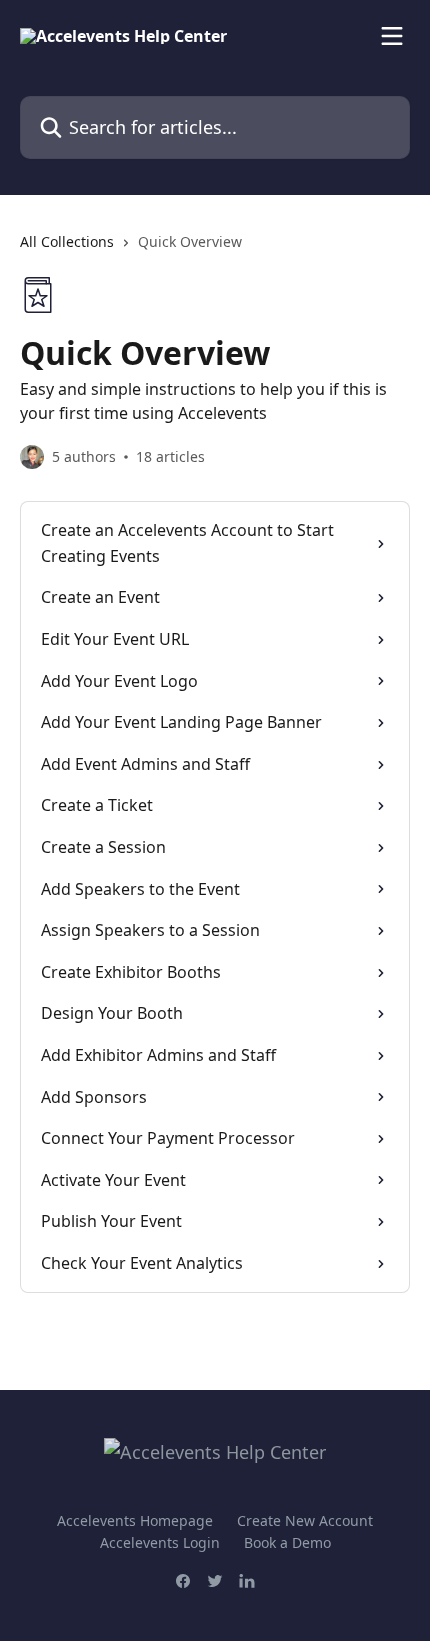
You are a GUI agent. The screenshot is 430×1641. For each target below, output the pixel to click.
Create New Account (305, 1520)
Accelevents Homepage (135, 1520)
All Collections (67, 241)
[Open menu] (392, 36)
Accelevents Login (160, 1542)
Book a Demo (287, 1542)
